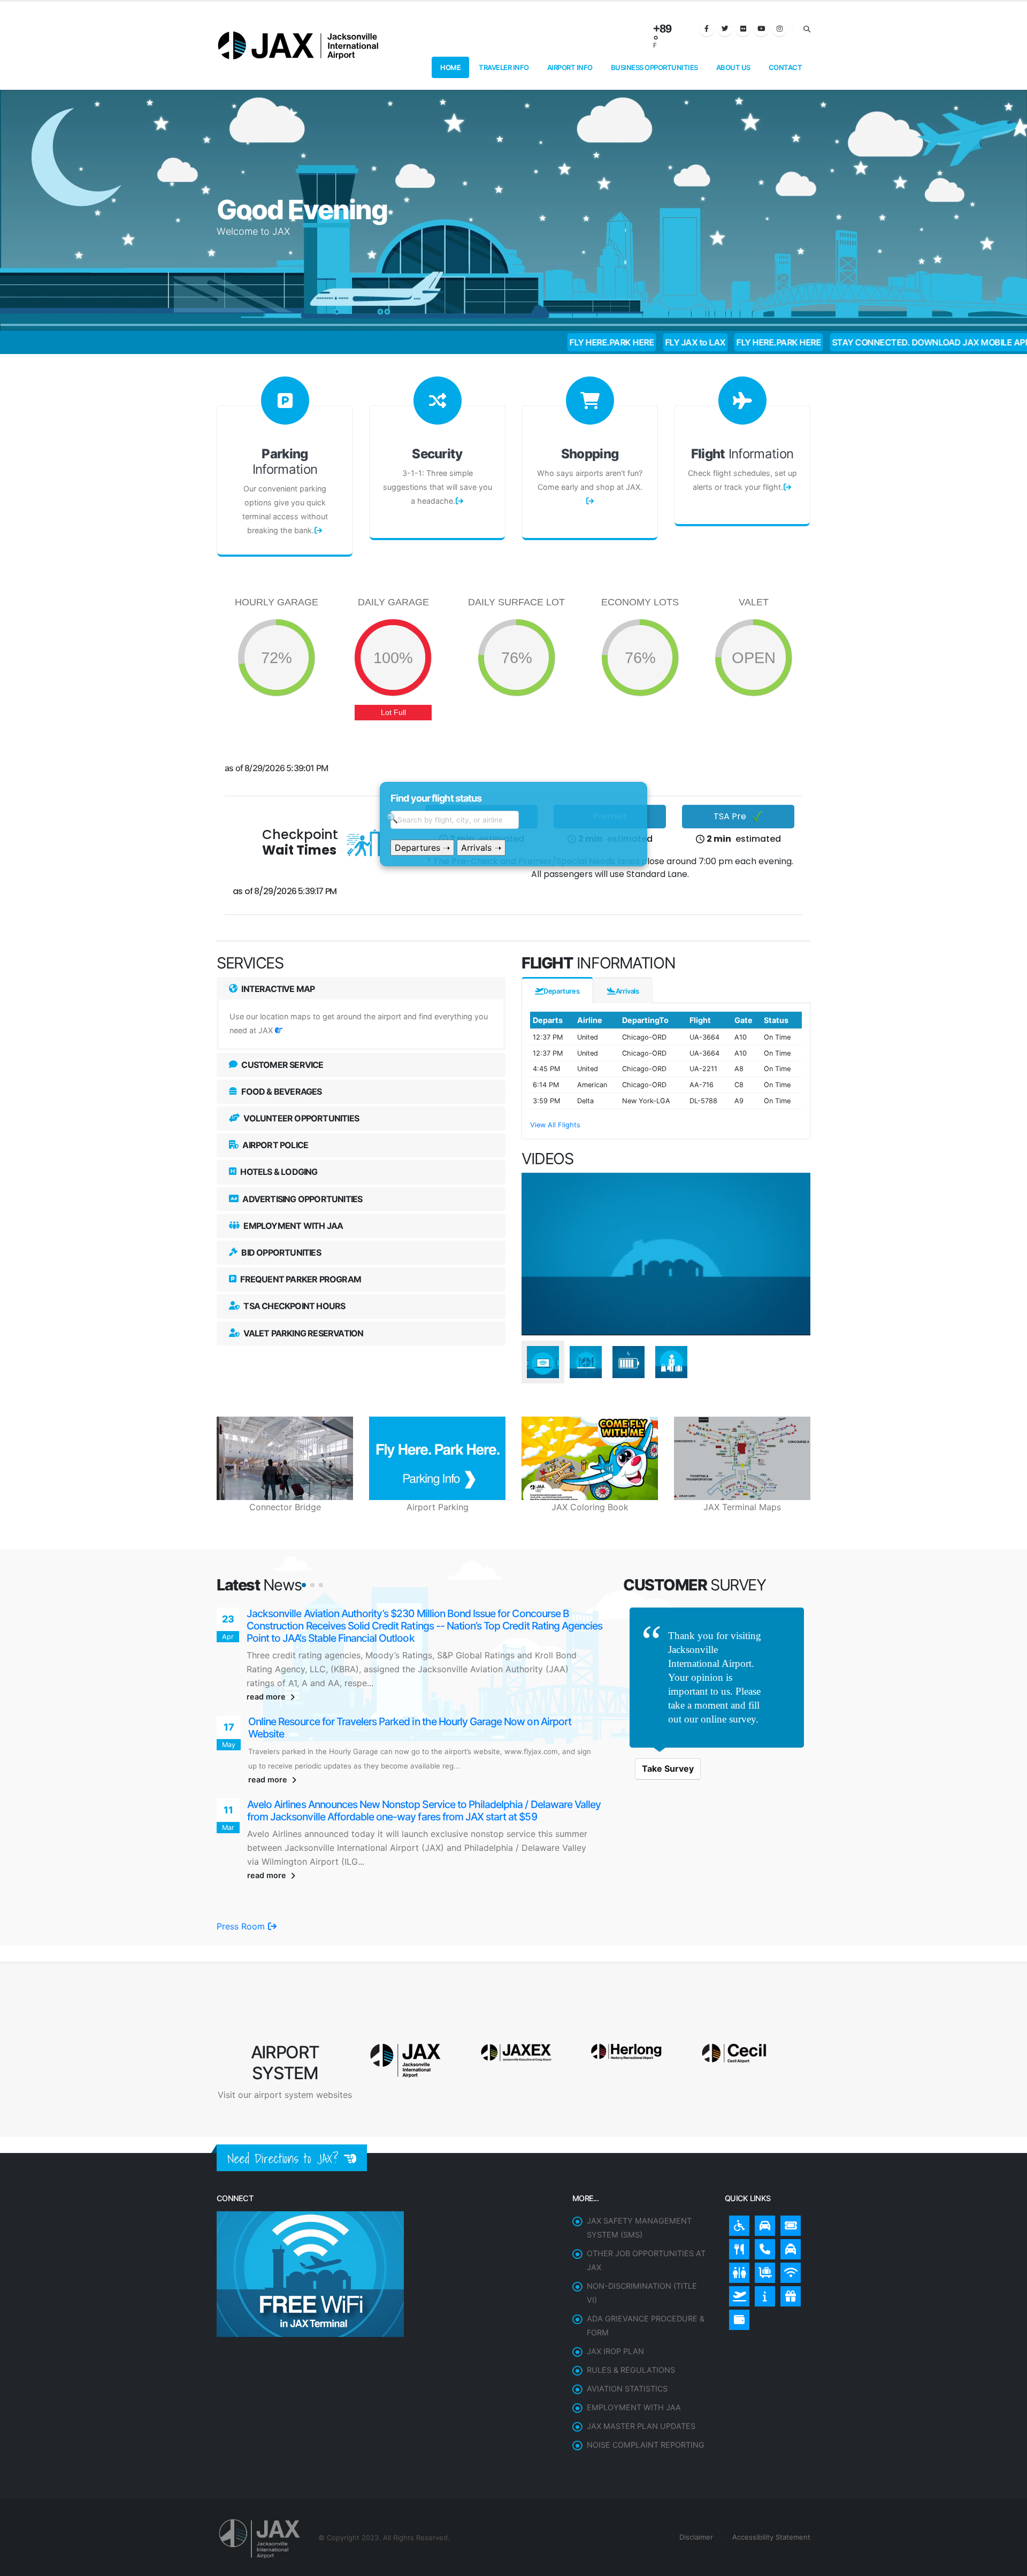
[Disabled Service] (737, 2176)
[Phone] (762, 2200)
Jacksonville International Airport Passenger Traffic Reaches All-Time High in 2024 (426, 1699)
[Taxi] (788, 2200)
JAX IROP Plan (615, 2304)
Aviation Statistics (627, 2342)
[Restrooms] (737, 2223)
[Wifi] (788, 2223)
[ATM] (737, 2270)
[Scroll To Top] (1008, 2564)
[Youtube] (761, 29)
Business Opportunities (654, 67)
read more (267, 1673)
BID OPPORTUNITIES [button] (280, 1252)
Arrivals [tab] (627, 991)
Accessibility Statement (770, 2490)
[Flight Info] (737, 2247)
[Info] (762, 2247)
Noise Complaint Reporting (646, 2398)
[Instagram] (779, 29)
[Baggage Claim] (762, 2223)
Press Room (242, 1879)
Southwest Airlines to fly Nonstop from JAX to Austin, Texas (377, 1614)
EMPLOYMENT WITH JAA (634, 2360)
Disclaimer (695, 2490)
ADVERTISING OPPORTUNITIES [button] (301, 1199)
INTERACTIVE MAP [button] (277, 989)
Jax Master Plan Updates (641, 2379)
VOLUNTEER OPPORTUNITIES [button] (300, 1118)
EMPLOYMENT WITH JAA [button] (292, 1226)
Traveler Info (504, 67)
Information (285, 462)
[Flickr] (743, 29)
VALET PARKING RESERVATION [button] (302, 1333)
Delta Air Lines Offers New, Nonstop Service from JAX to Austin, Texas (402, 1782)
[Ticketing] (788, 2176)
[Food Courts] (737, 2200)
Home (450, 67)
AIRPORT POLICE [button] (274, 1145)
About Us (733, 67)
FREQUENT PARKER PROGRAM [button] (300, 1279)
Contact (785, 67)
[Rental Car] (762, 2176)
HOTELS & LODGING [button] (278, 1172)
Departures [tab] (562, 991)
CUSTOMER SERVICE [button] (281, 1065)
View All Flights (555, 1125)
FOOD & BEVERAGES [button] (281, 1091)
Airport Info (570, 67)
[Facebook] (707, 29)
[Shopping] (788, 2247)
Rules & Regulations (631, 2323)
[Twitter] (725, 29)
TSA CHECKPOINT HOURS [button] (293, 1306)
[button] (304, 1585)
